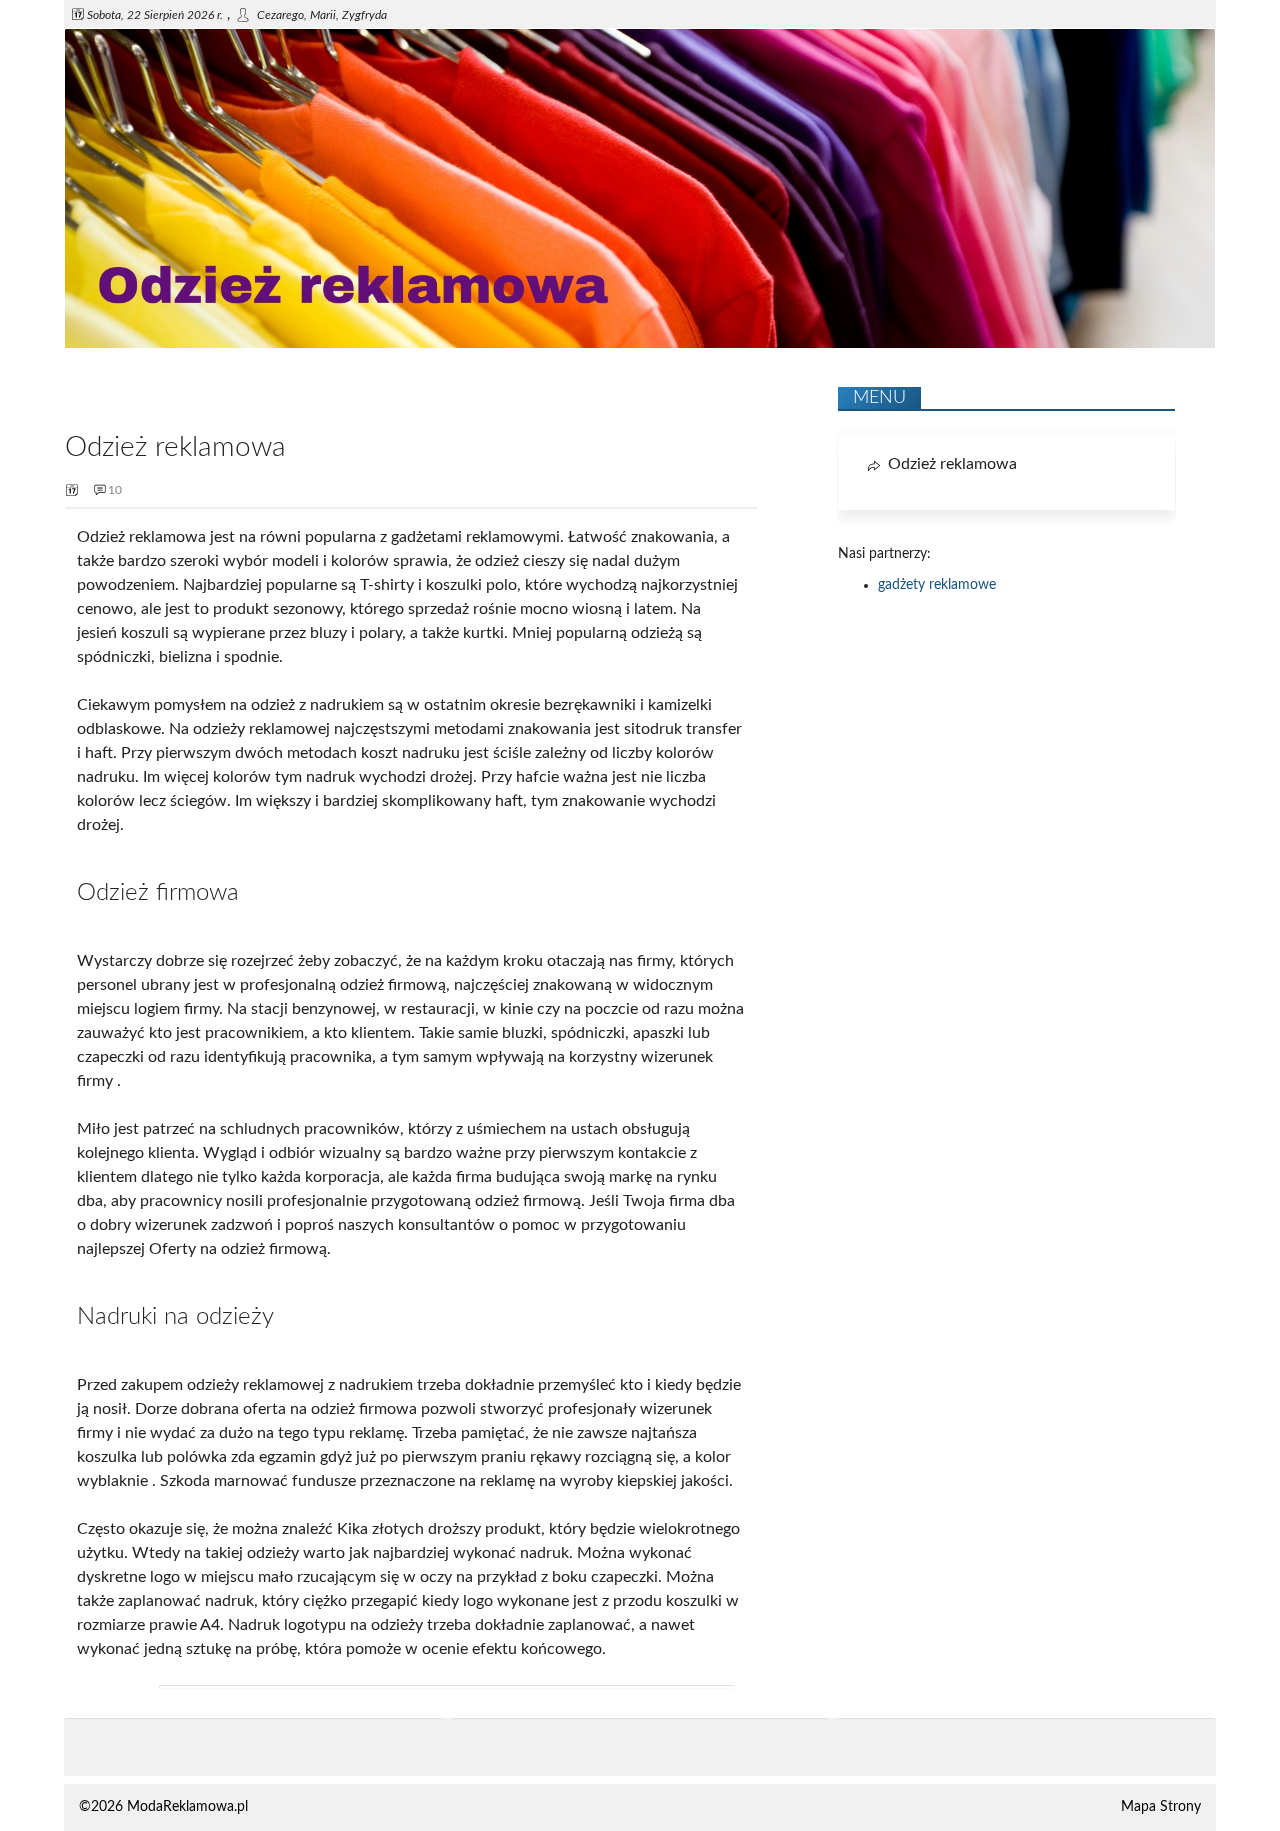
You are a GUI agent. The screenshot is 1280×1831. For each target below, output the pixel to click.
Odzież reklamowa (952, 464)
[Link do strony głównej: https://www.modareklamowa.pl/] (640, 344)
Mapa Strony (1161, 1807)
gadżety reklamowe (937, 585)
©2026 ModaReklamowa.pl (163, 1807)
